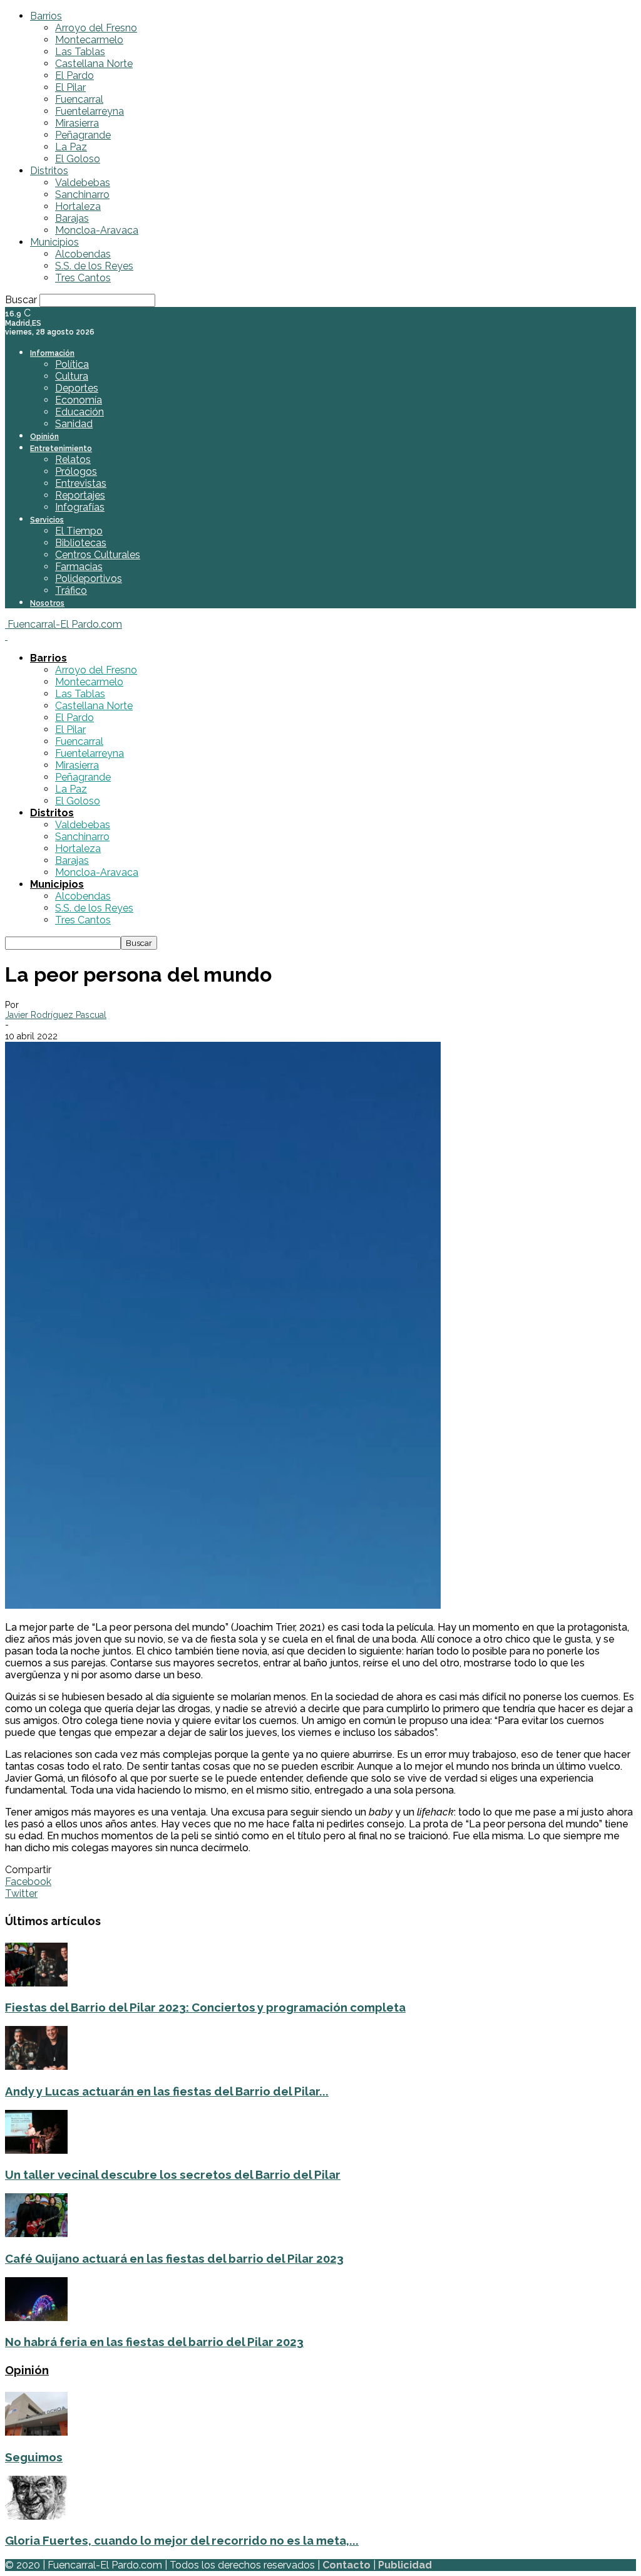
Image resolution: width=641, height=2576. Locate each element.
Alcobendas (83, 254)
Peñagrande (83, 135)
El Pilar (70, 87)
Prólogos (76, 471)
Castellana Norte (94, 64)
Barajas (72, 218)
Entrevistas (81, 483)
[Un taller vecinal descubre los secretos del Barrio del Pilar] (36, 2150)
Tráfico (71, 590)
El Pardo (74, 75)
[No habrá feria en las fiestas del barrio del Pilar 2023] (36, 2318)
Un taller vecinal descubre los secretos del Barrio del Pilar (173, 2174)
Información (52, 353)
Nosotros (47, 603)
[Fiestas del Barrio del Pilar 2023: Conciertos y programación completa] (36, 1983)
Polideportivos (89, 579)
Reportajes (80, 495)
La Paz (71, 147)
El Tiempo (79, 531)
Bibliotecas (81, 543)
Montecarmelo (89, 40)
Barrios (46, 16)
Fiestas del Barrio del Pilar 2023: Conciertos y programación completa (205, 2007)
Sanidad (74, 424)
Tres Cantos (83, 278)
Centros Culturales (98, 555)
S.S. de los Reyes (94, 266)
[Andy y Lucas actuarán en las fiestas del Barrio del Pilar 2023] (36, 2066)
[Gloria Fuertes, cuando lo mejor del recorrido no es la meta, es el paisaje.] (36, 2516)
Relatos (73, 460)
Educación (79, 412)
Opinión (44, 437)
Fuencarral (79, 99)
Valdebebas (83, 183)
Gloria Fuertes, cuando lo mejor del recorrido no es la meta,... (182, 2540)
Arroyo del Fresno (96, 28)
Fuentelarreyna (90, 111)
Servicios (47, 520)
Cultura (72, 376)
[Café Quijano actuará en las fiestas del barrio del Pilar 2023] (36, 2234)
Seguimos (34, 2457)
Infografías (80, 507)
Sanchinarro (82, 195)
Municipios (54, 242)
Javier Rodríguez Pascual (56, 1015)
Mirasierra (77, 123)
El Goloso (78, 159)
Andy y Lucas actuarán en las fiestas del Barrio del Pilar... (167, 2091)
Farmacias (79, 567)
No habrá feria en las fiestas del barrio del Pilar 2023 (154, 2342)
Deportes (77, 388)
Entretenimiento (61, 449)
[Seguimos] (36, 2432)
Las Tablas (80, 52)
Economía (79, 400)
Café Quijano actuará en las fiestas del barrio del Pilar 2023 (174, 2258)
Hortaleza (78, 206)
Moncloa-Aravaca (97, 230)
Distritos (49, 171)
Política (72, 364)
